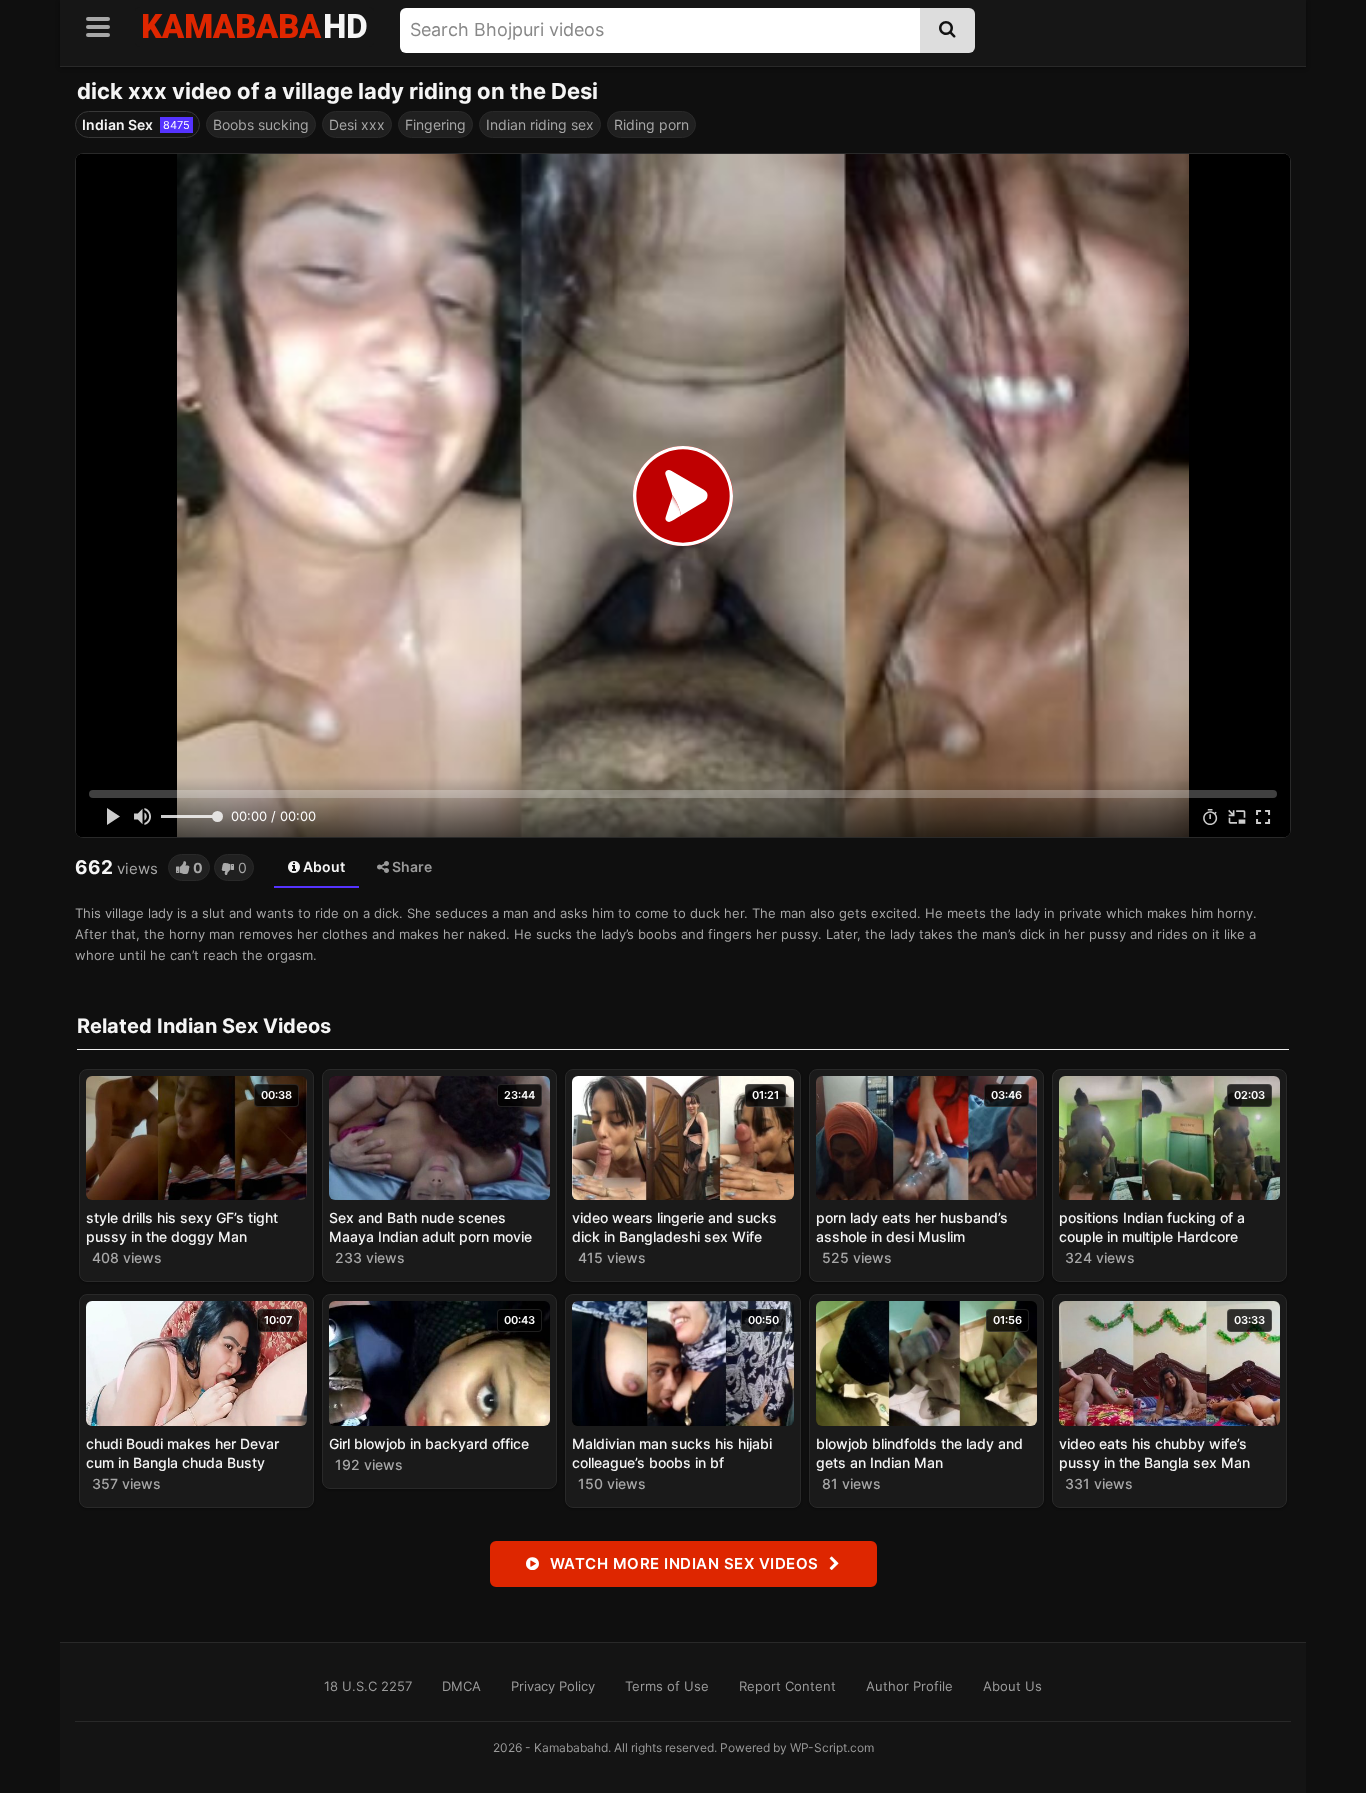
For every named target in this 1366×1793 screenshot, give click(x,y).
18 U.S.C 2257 (368, 1686)
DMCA (461, 1686)
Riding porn (651, 124)
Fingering (435, 124)
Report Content (787, 1686)
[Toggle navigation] (105, 24)
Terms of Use (667, 1686)
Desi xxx (357, 124)
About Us (1012, 1686)
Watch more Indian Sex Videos (684, 1563)
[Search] (947, 30)
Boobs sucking (261, 124)
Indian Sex (136, 124)
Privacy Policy (553, 1686)
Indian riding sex (540, 124)
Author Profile (909, 1686)
